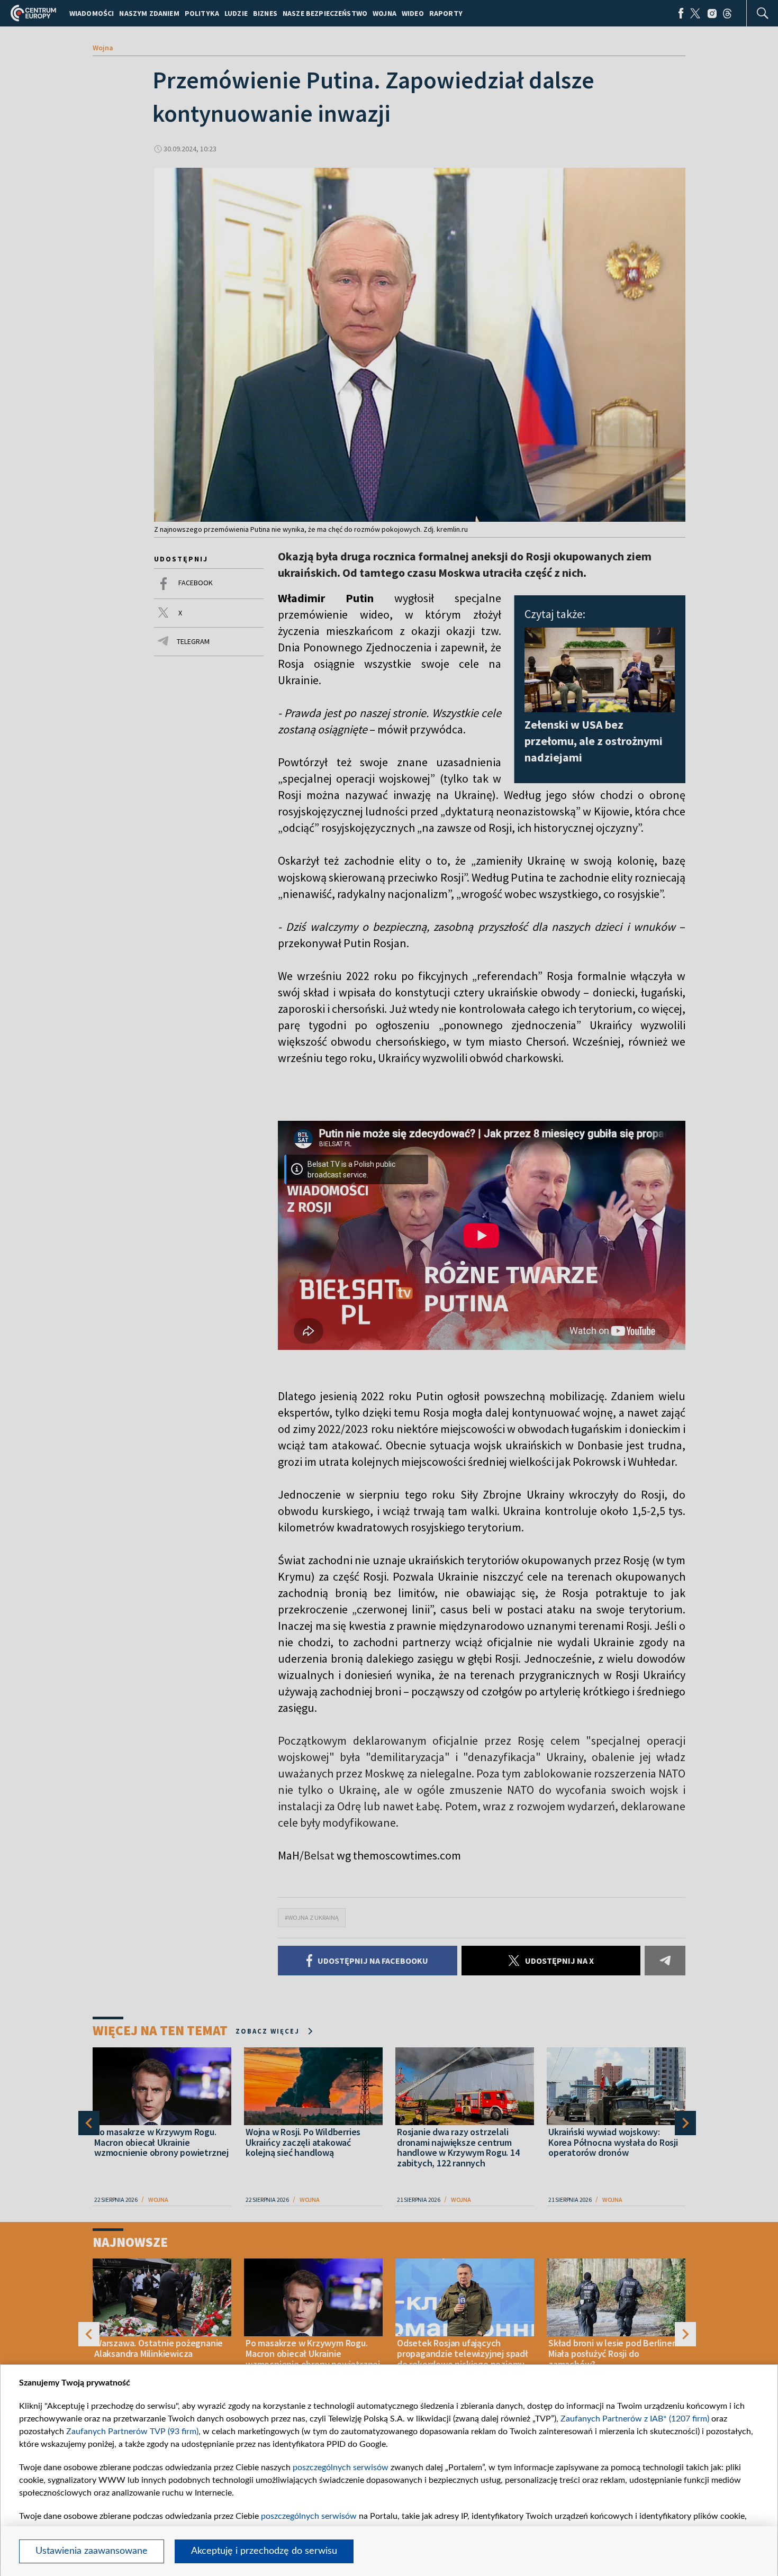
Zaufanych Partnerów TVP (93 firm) (132, 2432)
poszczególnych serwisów (341, 2468)
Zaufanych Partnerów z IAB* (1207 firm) (635, 2419)
